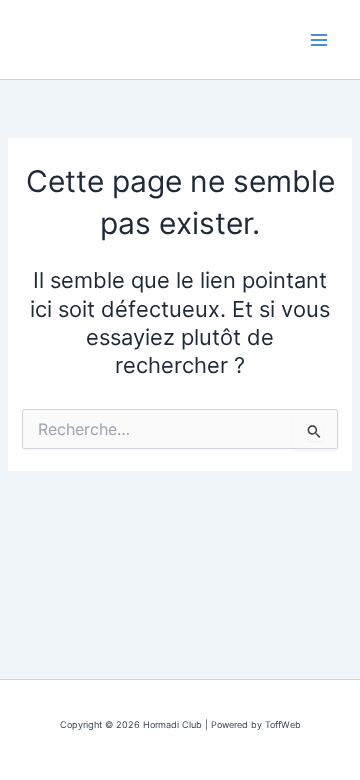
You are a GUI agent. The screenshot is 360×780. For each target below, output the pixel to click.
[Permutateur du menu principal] (319, 40)
